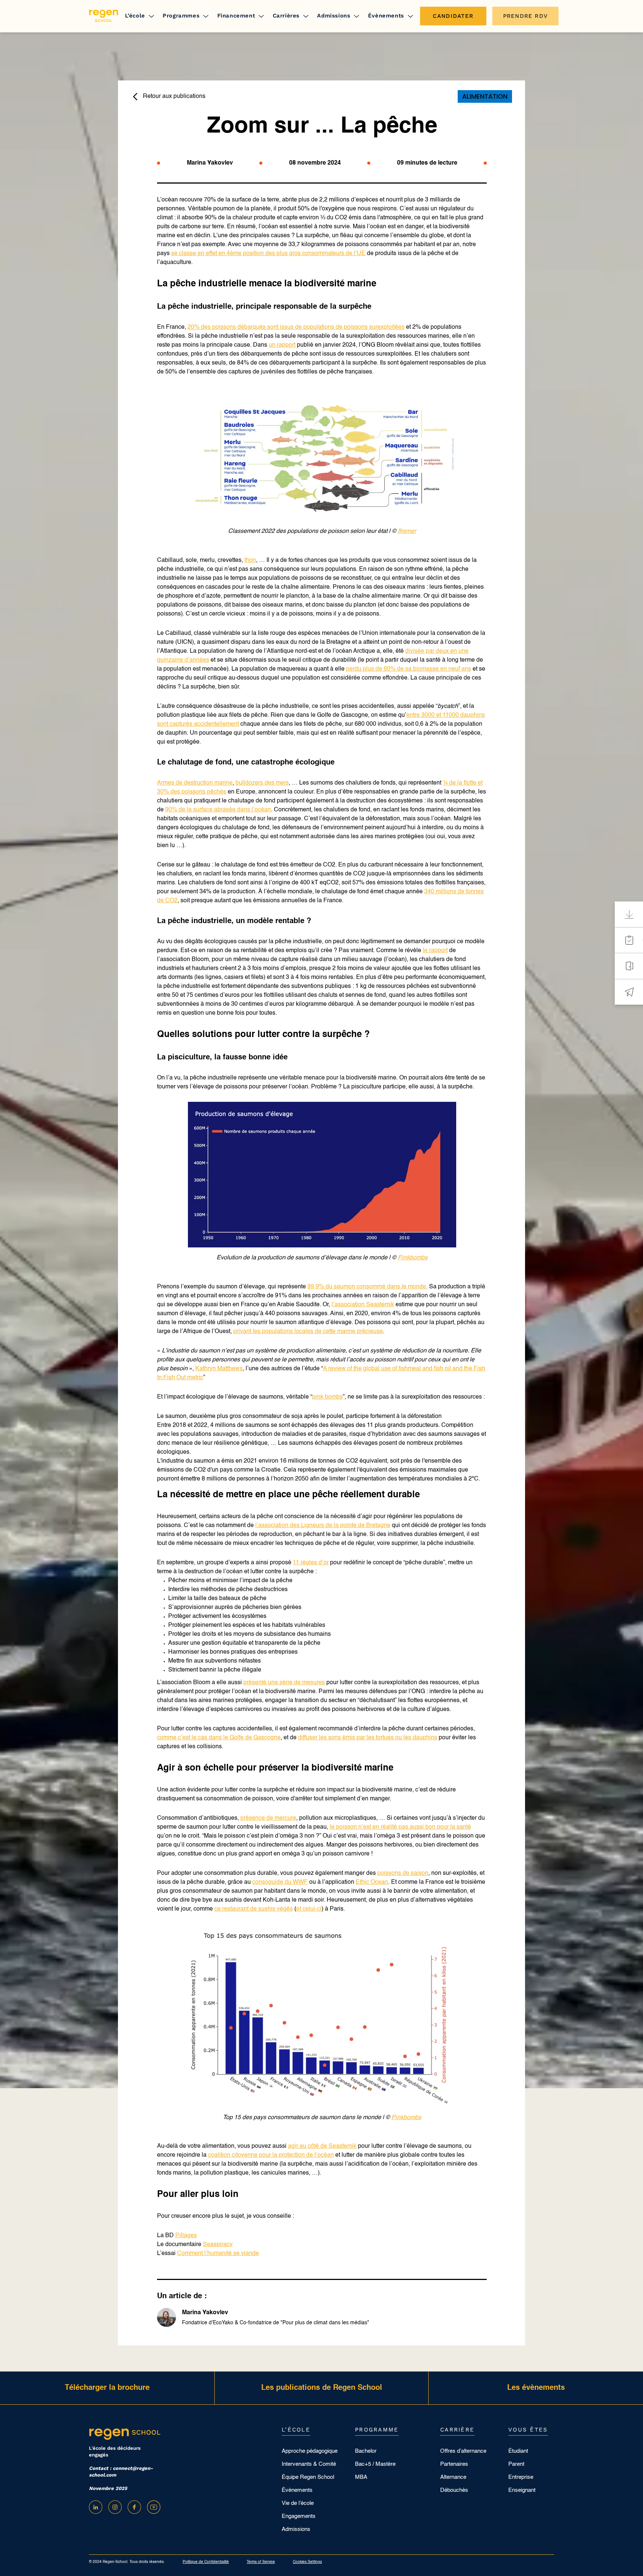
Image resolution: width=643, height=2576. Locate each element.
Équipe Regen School (308, 2477)
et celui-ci (309, 1909)
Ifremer (407, 531)
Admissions (334, 16)
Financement (236, 16)
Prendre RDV (525, 16)
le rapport (435, 951)
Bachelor (366, 2451)
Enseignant (522, 2490)
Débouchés (454, 2490)
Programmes (181, 16)
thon (250, 560)
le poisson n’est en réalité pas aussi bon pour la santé (400, 1827)
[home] (104, 16)
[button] (140, 16)
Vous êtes (528, 2430)
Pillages (186, 2236)
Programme (377, 2430)
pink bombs (327, 1397)
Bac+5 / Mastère (375, 2464)
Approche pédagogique (310, 2451)
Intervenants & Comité (309, 2464)
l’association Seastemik (363, 1305)
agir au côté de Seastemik (322, 2146)
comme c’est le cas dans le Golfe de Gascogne (219, 1738)
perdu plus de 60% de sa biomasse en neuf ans (409, 669)
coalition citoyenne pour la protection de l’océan (271, 2155)
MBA (361, 2477)
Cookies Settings (307, 2562)
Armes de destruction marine (195, 783)
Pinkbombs (413, 1258)
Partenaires (454, 2464)
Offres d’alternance (463, 2451)
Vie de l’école (298, 2503)
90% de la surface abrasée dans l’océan (218, 810)
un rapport (282, 345)
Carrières (286, 16)
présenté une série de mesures (284, 1683)
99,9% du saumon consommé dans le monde (367, 1287)
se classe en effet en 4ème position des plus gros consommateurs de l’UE (268, 254)
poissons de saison (403, 1873)
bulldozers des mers (262, 783)
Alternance (453, 2477)
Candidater (453, 16)
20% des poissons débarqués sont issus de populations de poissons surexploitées (296, 327)
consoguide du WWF (280, 1882)
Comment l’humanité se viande (218, 2254)
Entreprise (521, 2477)
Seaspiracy (218, 2245)
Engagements (299, 2516)
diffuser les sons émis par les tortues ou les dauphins (368, 1738)
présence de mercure (268, 1818)
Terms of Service (261, 2562)
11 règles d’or (311, 1563)
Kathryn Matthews (219, 1369)
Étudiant (518, 2451)
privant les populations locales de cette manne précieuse (308, 1332)
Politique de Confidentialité (206, 2562)
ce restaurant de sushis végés (254, 1909)
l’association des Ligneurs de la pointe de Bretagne (323, 1526)
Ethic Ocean (372, 1882)
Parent (516, 2464)
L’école (135, 16)
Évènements (386, 16)
